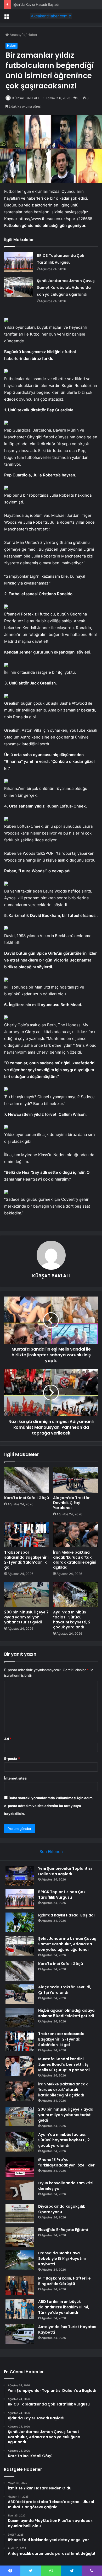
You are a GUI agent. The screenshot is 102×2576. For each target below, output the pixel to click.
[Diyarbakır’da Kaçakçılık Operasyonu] (20, 2214)
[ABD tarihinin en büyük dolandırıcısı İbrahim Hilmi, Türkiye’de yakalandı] (20, 2309)
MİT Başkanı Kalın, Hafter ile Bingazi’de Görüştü (64, 2281)
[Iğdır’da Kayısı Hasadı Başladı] (20, 1922)
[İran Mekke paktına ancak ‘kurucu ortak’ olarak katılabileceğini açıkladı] (75, 1535)
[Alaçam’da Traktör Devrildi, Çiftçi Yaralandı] (75, 1480)
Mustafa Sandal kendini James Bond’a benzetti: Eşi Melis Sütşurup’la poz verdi (64, 2064)
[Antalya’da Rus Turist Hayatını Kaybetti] (20, 2334)
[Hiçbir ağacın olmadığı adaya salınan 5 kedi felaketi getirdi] (20, 2018)
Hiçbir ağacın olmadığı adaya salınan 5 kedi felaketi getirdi (66, 2013)
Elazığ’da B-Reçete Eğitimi (63, 2230)
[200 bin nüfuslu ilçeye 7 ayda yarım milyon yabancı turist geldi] (27, 1594)
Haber (32, 35)
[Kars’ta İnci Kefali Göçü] (27, 1480)
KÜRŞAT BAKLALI (25, 98)
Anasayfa (17, 35)
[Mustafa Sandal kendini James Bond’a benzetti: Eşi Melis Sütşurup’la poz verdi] (20, 2066)
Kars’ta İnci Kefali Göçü (27, 1498)
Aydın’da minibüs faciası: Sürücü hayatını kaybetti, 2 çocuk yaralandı (72, 1620)
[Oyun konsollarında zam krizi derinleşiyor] (20, 2190)
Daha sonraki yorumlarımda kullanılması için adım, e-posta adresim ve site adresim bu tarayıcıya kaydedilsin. (49, 1806)
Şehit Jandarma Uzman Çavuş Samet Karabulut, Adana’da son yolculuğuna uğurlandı (66, 288)
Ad (8, 1739)
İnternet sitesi (16, 1778)
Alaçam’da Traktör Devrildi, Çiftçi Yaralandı (71, 1503)
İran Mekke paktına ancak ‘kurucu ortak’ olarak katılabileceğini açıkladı (75, 1560)
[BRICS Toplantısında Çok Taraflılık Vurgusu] (19, 262)
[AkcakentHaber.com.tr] (51, 16)
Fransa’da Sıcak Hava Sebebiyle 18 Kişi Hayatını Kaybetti (62, 2259)
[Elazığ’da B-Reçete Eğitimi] (20, 2237)
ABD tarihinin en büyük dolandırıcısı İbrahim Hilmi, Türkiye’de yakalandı (64, 2307)
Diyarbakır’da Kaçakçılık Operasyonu (62, 2209)
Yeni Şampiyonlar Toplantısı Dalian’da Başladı (65, 1871)
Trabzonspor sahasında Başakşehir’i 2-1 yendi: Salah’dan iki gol (26, 1560)
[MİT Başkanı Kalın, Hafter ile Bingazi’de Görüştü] (20, 2285)
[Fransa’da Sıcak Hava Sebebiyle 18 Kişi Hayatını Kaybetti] (20, 2260)
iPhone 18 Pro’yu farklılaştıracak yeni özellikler (66, 2162)
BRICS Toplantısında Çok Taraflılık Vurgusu (62, 1895)
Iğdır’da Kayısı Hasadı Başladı (36, 4)
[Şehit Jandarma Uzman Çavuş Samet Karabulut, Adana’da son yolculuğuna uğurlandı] (19, 287)
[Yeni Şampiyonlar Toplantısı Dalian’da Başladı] (20, 1876)
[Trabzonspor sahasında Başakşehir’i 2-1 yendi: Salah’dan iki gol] (27, 1535)
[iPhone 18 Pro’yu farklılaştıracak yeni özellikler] (20, 2167)
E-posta (12, 1759)
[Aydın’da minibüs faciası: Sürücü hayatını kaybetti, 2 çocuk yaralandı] (75, 1594)
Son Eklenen (51, 1852)
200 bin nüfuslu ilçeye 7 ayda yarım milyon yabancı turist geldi (26, 1617)
